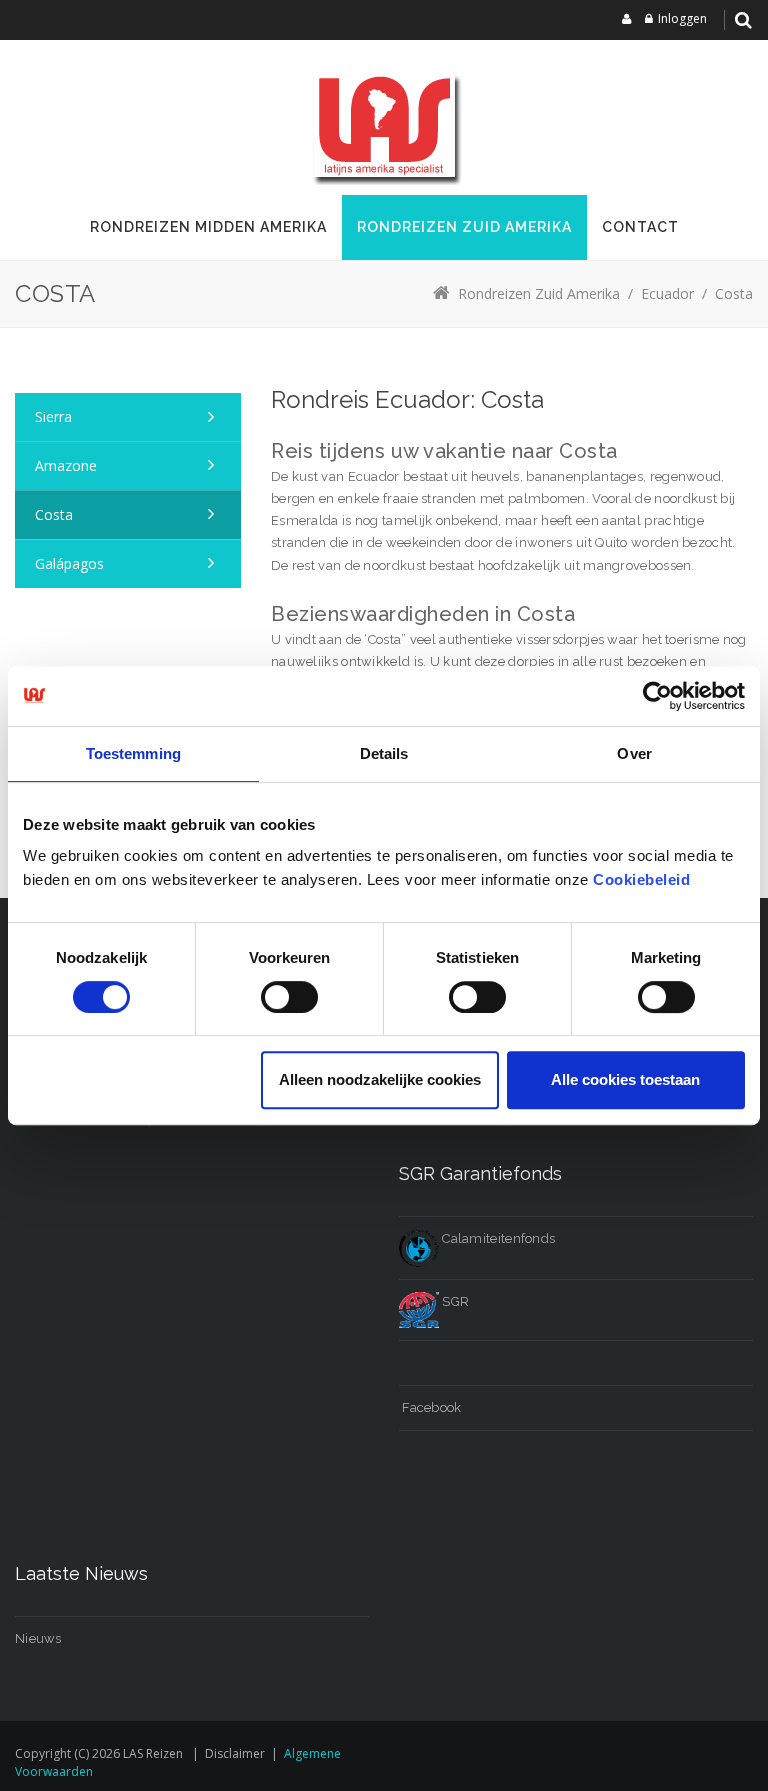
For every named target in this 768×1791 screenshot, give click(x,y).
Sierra (53, 416)
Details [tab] (384, 753)
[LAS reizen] (384, 125)
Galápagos (69, 563)
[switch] (289, 997)
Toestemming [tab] (133, 753)
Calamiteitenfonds (497, 1238)
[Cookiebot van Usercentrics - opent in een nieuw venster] (657, 696)
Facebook (430, 1407)
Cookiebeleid (641, 879)
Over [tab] (634, 753)
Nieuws (38, 1638)
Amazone (66, 465)
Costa (54, 514)
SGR (454, 1301)
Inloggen (682, 18)
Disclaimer (235, 1753)
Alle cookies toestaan (625, 1079)
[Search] (743, 20)
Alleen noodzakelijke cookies (380, 1079)
